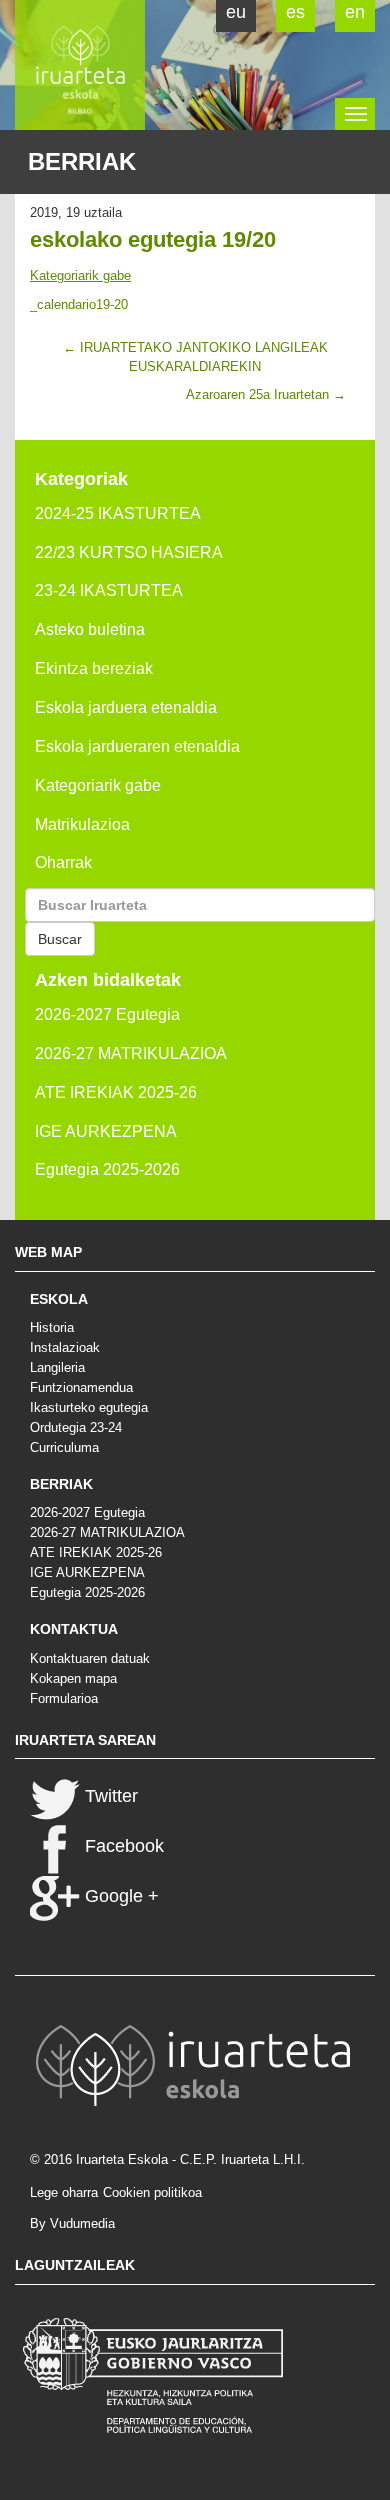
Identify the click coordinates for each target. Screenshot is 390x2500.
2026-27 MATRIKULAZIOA (131, 1053)
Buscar (60, 939)
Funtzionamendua (81, 1387)
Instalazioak (65, 1347)
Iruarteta (80, 65)
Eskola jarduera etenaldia (126, 707)
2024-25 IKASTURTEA (118, 513)
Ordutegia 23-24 (76, 1427)
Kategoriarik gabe (80, 275)
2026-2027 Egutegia (107, 1014)
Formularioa (64, 1698)
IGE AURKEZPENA (106, 1131)
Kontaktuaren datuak (90, 1658)
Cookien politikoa (152, 2192)
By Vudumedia (72, 2223)
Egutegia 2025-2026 (107, 1169)
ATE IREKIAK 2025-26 (116, 1092)
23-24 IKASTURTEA (109, 590)
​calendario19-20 (79, 304)
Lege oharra (64, 2192)
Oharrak (63, 862)
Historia (52, 1327)
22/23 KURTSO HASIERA (129, 552)
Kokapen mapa (73, 1678)
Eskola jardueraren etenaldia (137, 746)
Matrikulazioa (82, 824)
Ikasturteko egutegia (89, 1407)
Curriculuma (64, 1447)
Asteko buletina (90, 629)
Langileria (57, 1367)
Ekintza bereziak (94, 668)
